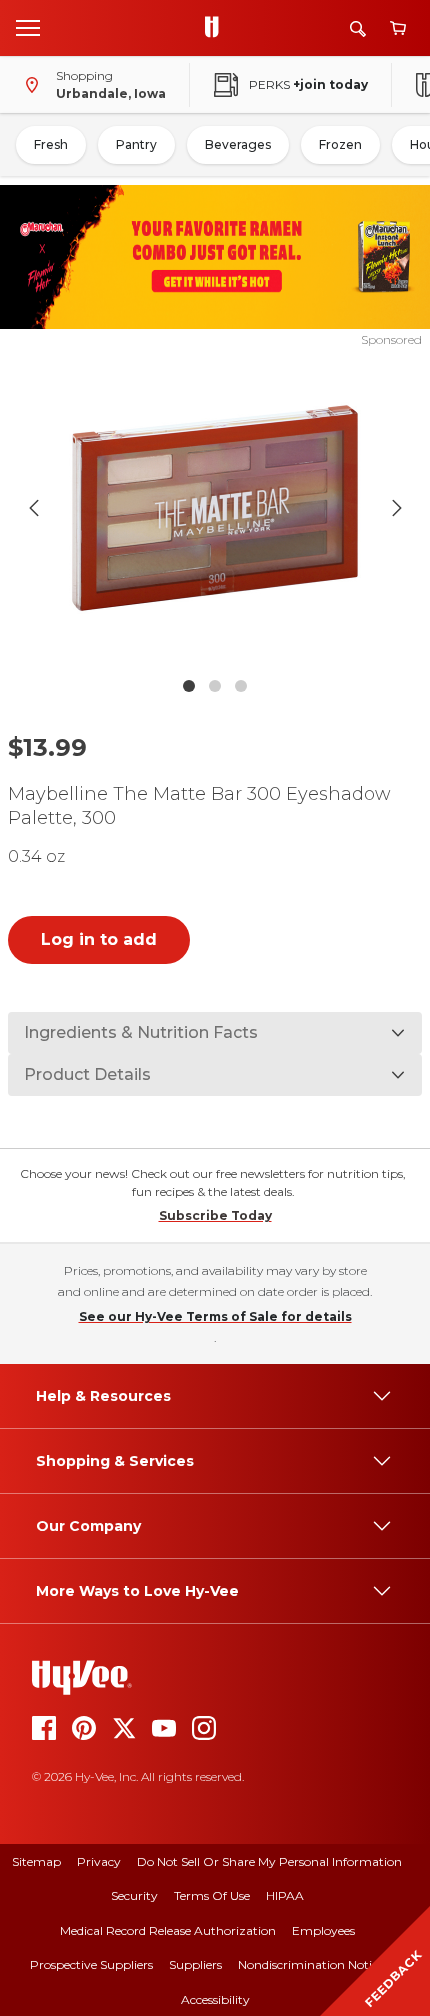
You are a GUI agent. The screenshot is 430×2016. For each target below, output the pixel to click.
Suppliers (195, 1964)
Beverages (238, 144)
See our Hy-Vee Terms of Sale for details (215, 1316)
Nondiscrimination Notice (311, 1964)
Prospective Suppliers (91, 1964)
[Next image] (397, 508)
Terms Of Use (212, 1895)
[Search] (358, 28)
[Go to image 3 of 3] (241, 686)
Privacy (99, 1861)
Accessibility (215, 1999)
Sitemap (36, 1861)
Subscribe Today (215, 1215)
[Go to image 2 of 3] (215, 686)
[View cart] (398, 28)
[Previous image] (34, 508)
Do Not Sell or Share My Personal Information (269, 1861)
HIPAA (285, 1895)
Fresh (51, 144)
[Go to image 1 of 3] (189, 686)
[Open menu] (28, 27)
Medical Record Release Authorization (168, 1930)
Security (134, 1895)
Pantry (136, 144)
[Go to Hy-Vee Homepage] (217, 28)
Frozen (340, 144)
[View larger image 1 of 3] (215, 508)
